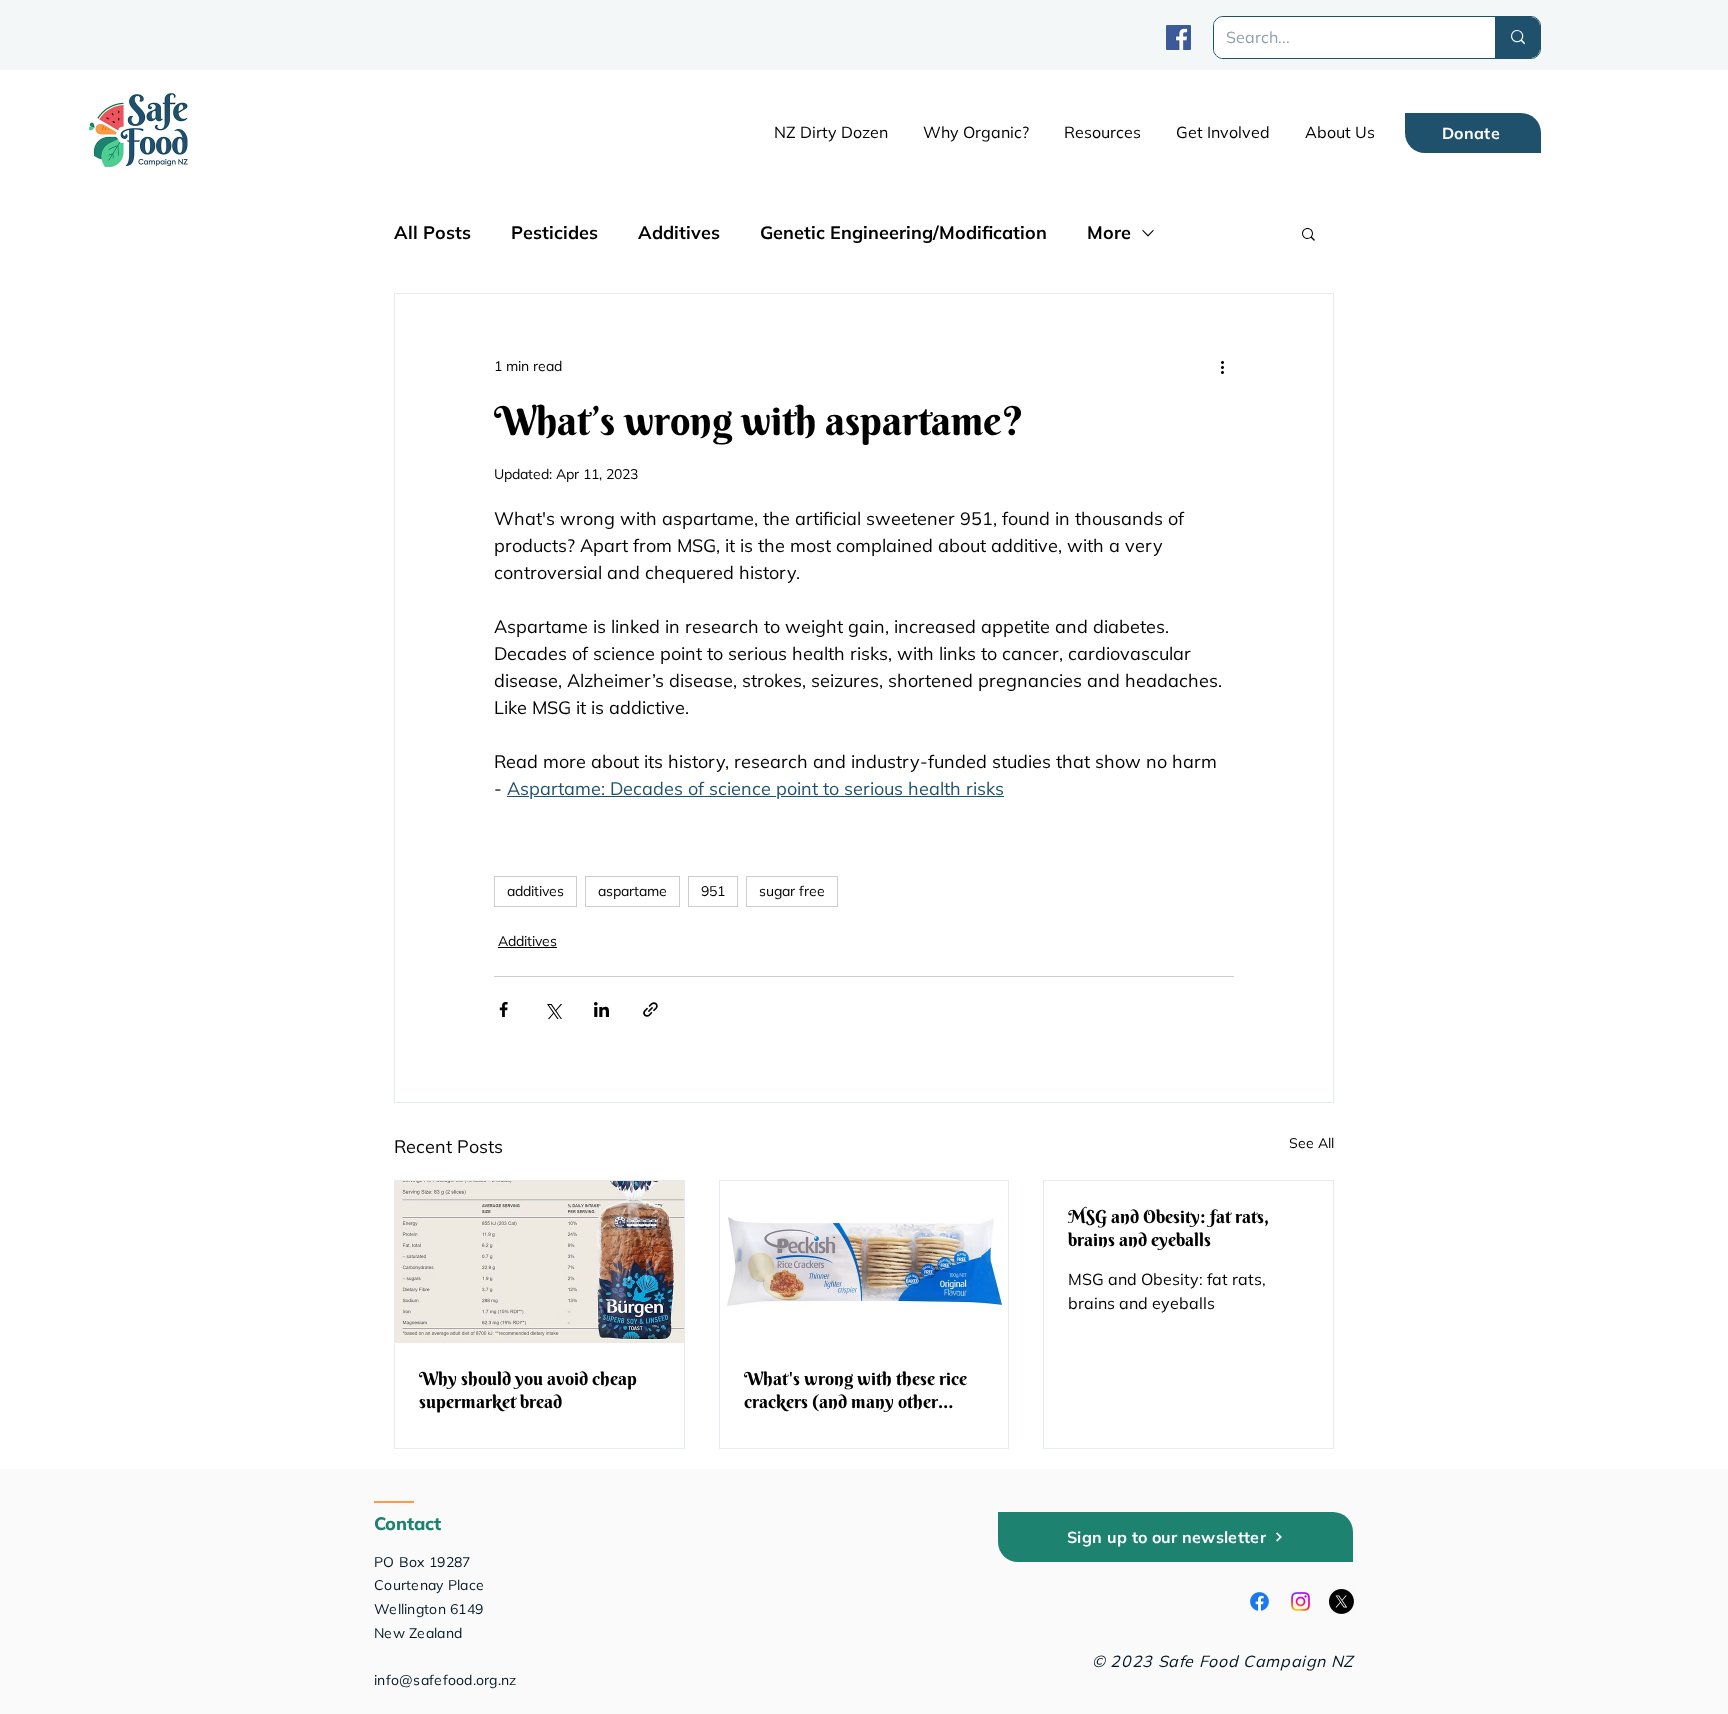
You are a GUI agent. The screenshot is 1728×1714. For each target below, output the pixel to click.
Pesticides (554, 233)
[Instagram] (1300, 1601)
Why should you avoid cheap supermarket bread (528, 1390)
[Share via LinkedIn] (601, 1009)
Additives (679, 233)
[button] (1102, 132)
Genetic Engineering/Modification (903, 233)
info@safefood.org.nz (445, 1680)
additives (535, 891)
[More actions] (1222, 366)
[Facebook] (1178, 37)
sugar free (792, 891)
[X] (1341, 1601)
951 (713, 891)
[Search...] (1517, 37)
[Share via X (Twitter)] (552, 1009)
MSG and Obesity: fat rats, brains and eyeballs (1168, 1228)
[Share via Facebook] (503, 1009)
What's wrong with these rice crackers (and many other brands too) (855, 1390)
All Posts (432, 233)
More (1109, 233)
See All (1311, 1143)
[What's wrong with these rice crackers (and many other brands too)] (864, 1262)
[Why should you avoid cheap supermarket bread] (539, 1262)
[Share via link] (650, 1009)
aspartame (632, 891)
